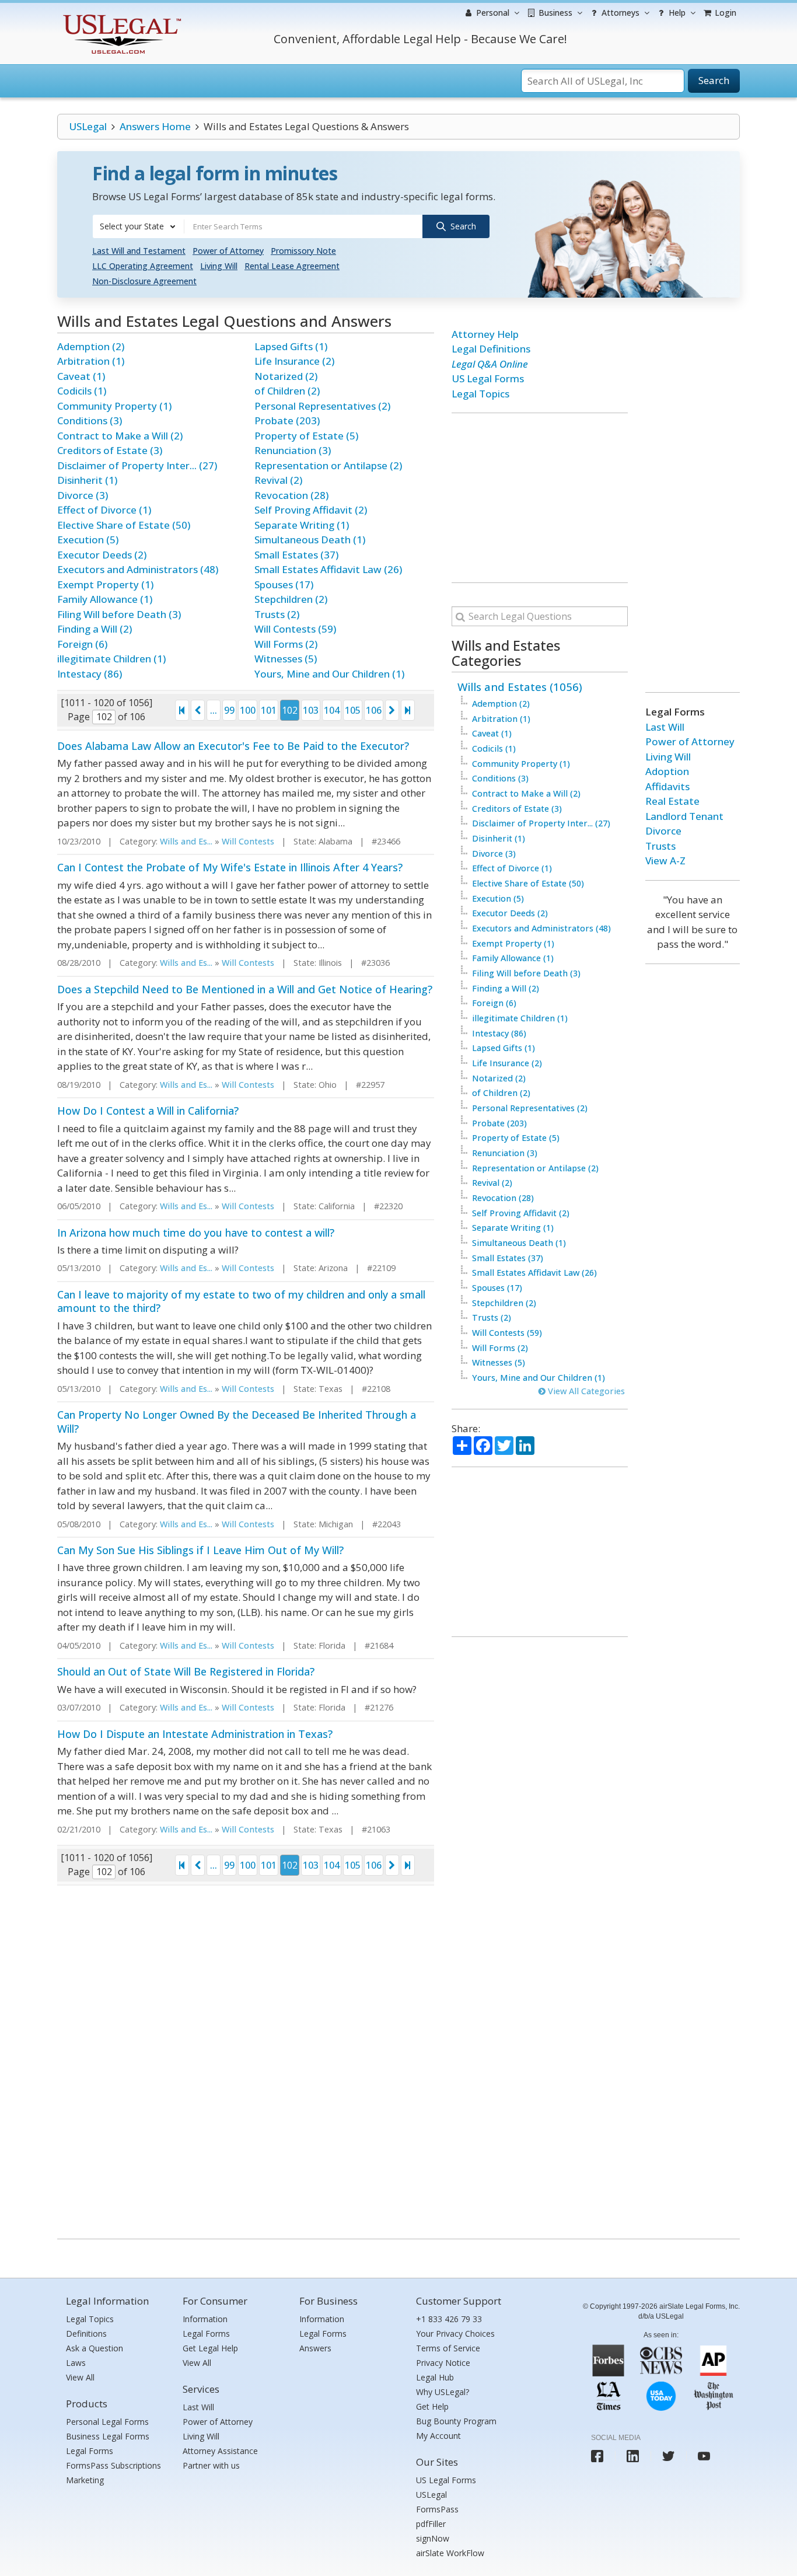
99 (229, 710)
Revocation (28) (291, 495)
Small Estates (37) (296, 555)
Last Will (665, 727)
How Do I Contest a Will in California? (148, 1111)
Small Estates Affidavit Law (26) (328, 569)
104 (332, 710)
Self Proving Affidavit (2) (311, 510)
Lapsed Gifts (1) (291, 346)
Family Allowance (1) (105, 599)
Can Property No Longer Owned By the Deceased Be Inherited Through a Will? (237, 1421)
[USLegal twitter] (668, 2456)
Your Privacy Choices (455, 2334)
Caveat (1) (81, 376)
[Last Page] (408, 710)
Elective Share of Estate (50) (124, 525)
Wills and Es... (186, 841)
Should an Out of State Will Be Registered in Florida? (186, 1671)
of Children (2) (287, 391)
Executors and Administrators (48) (138, 569)
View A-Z (665, 861)
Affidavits (667, 786)
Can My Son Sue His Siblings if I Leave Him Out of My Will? (200, 1550)
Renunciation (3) (293, 450)
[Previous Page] (198, 710)
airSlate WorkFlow (450, 2553)
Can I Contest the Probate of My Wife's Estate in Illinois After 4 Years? (230, 867)
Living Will (219, 266)
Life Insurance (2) (294, 361)
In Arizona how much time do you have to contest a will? (196, 1233)
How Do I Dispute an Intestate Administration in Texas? (195, 1734)
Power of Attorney (228, 251)
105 (353, 710)
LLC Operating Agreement (143, 266)
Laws (76, 2363)
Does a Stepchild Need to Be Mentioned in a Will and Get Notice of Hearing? (245, 989)
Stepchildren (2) (291, 599)
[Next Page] (392, 710)
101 (269, 710)
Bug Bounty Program (456, 2421)
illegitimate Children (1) (111, 659)
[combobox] (138, 226)
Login (724, 13)
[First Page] (182, 710)
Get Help (432, 2406)
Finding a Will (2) (95, 629)
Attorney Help (485, 334)
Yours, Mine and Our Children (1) (329, 674)
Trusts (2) (277, 614)
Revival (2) (278, 480)
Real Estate (672, 801)
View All (80, 2377)
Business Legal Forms (108, 2436)
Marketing (85, 2480)
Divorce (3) (83, 495)
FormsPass (437, 2509)
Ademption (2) (91, 346)
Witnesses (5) (286, 659)
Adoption (667, 771)
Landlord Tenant (684, 816)
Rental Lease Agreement (292, 266)
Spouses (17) (284, 584)
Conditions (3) (90, 420)
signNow (433, 2538)
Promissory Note (303, 251)
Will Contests (248, 841)
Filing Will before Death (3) (119, 614)
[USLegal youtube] (704, 2456)
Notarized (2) (286, 376)
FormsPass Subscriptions (113, 2465)
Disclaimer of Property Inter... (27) (137, 465)
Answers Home (155, 126)
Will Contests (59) (295, 629)
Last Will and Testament (139, 251)
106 (374, 710)
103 (311, 710)
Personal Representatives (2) (322, 406)
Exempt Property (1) (105, 584)
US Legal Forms (488, 378)
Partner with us (211, 2465)
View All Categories (585, 1391)
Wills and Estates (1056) (520, 687)
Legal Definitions (491, 349)
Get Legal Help (210, 2348)
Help (676, 13)
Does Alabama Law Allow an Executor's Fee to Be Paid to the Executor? (233, 746)
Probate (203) (287, 420)
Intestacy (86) (90, 674)
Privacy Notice (443, 2363)
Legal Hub (435, 2377)
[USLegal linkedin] (633, 2456)
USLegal (88, 126)
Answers (315, 2348)
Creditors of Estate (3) (110, 450)
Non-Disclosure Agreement (144, 281)
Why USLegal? (443, 2392)
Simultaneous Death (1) (310, 540)
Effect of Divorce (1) (104, 510)
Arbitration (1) (91, 361)
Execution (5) (88, 540)
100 (248, 710)
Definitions (86, 2334)
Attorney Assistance (220, 2451)
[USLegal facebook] (597, 2456)
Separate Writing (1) (302, 525)
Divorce (663, 831)
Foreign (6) (82, 644)
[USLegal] (120, 16)
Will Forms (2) (286, 644)
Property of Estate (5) (306, 436)
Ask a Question (95, 2348)
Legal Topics (480, 394)
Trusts (660, 846)
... (214, 710)
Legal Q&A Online (490, 364)
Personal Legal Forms (107, 2422)
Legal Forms (90, 2451)
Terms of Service (448, 2348)
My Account (438, 2436)
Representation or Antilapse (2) (328, 465)
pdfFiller (431, 2524)
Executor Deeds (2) (102, 555)
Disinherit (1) (87, 480)
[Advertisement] (540, 498)
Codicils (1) (82, 391)
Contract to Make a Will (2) (120, 436)
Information (205, 2319)
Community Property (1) (114, 406)
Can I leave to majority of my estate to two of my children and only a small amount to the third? (241, 1301)
